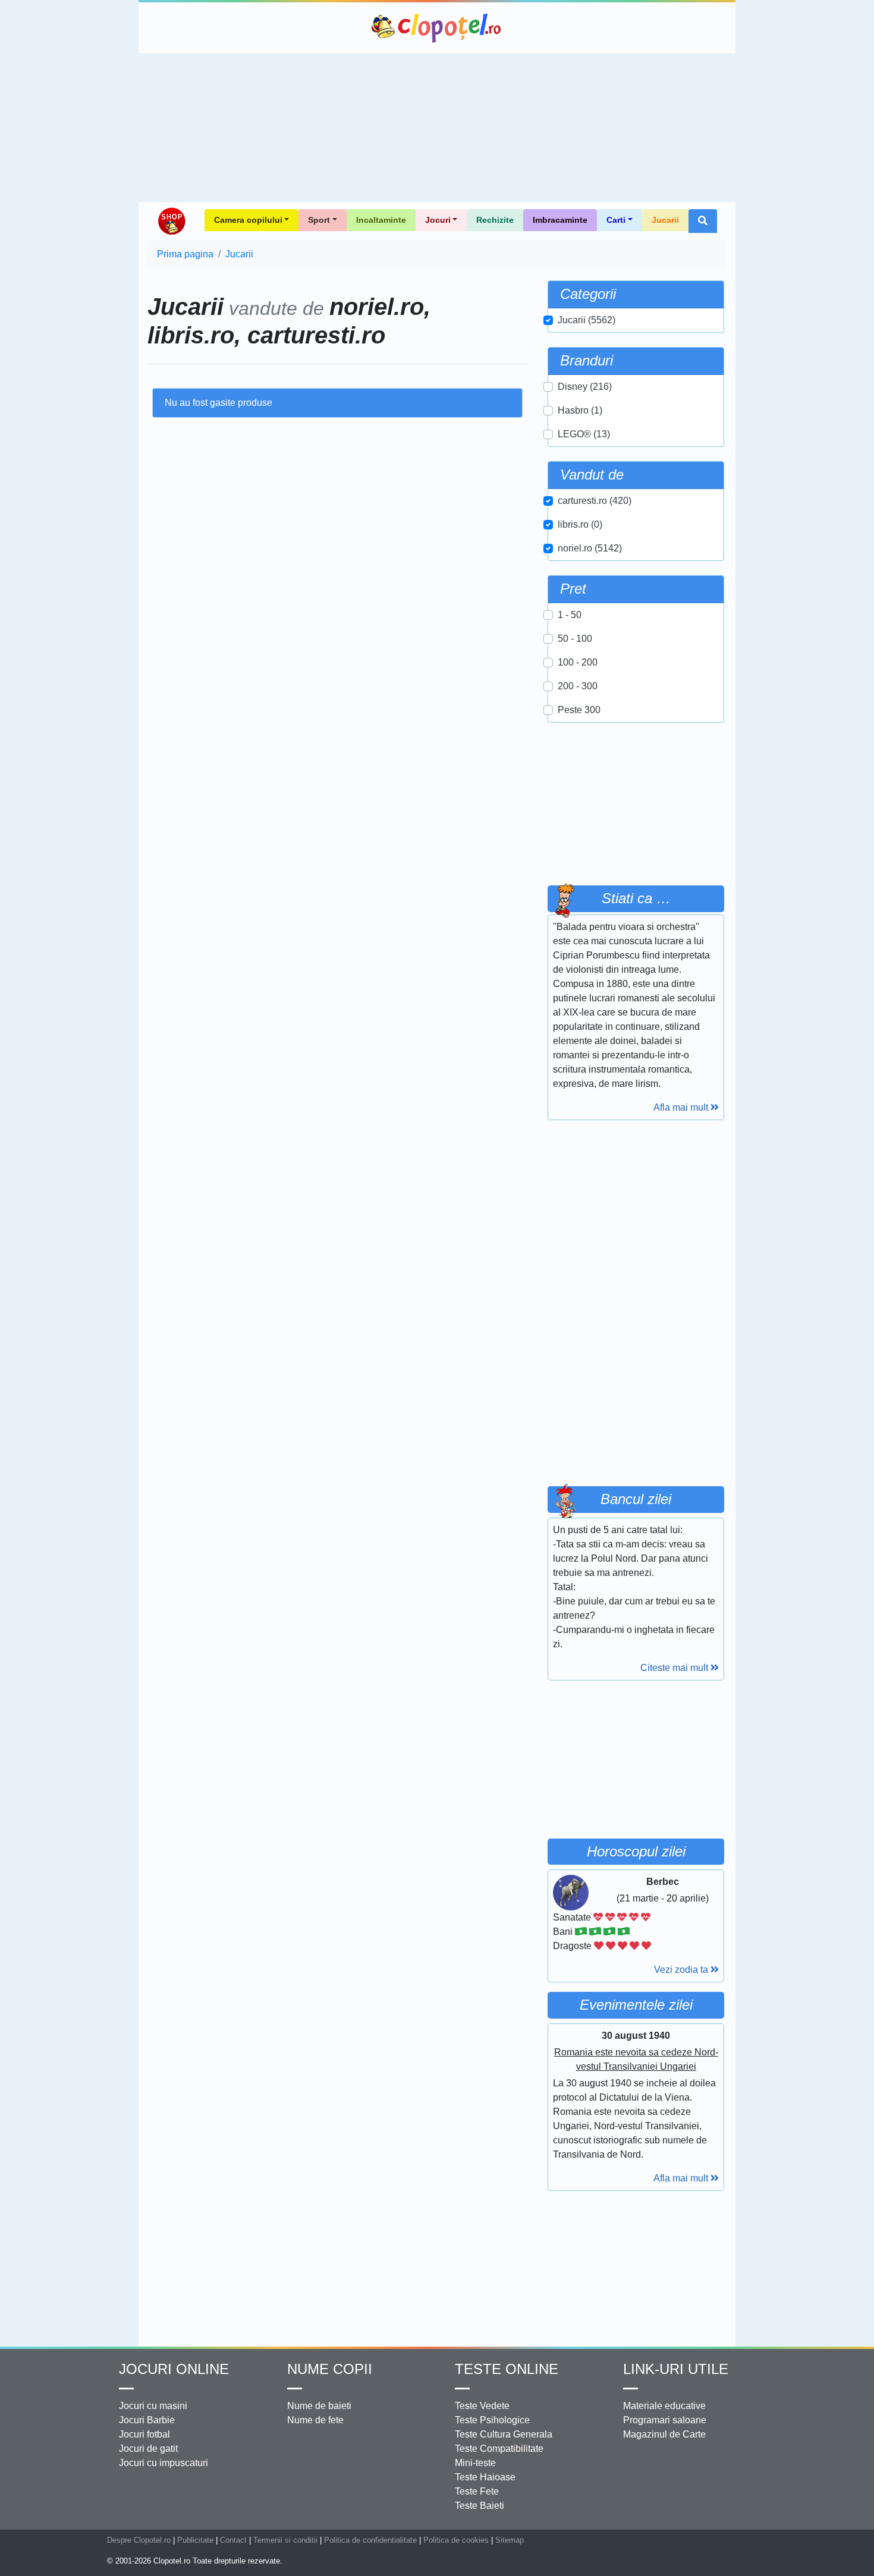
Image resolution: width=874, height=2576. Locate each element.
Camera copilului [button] (248, 220)
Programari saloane (665, 2420)
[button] (703, 221)
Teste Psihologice (492, 2420)
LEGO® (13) (584, 434)
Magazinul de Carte (664, 2434)
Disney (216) (585, 387)
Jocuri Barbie (147, 2420)
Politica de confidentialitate (370, 2540)
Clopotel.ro (437, 28)
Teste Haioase (485, 2477)
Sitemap (510, 2540)
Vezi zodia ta (682, 1970)
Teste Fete (477, 2491)
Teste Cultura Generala (504, 2434)
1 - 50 (570, 615)
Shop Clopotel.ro (171, 221)
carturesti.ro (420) (595, 501)
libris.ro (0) (580, 524)
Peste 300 (579, 710)
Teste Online (507, 2369)
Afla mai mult (682, 1107)
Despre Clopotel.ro (139, 2540)
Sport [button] (319, 220)
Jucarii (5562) (587, 320)
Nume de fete (315, 2420)
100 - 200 (578, 662)
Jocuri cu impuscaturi (164, 2463)
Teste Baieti (480, 2506)
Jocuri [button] (438, 220)
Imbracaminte (560, 220)
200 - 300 (578, 686)
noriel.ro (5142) (590, 548)
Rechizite (495, 220)
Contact (233, 2540)
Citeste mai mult (675, 1668)
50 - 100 (575, 639)
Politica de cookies (456, 2540)
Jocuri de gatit (148, 2449)
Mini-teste (475, 2463)
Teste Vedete (482, 2406)
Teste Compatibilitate (499, 2449)
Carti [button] (616, 220)
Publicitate (195, 2540)
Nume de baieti (319, 2406)
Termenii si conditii (285, 2540)
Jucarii (665, 220)
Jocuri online (174, 2369)
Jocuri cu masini (153, 2406)
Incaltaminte (381, 220)
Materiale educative (664, 2406)
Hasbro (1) (580, 410)
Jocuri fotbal (144, 2434)
